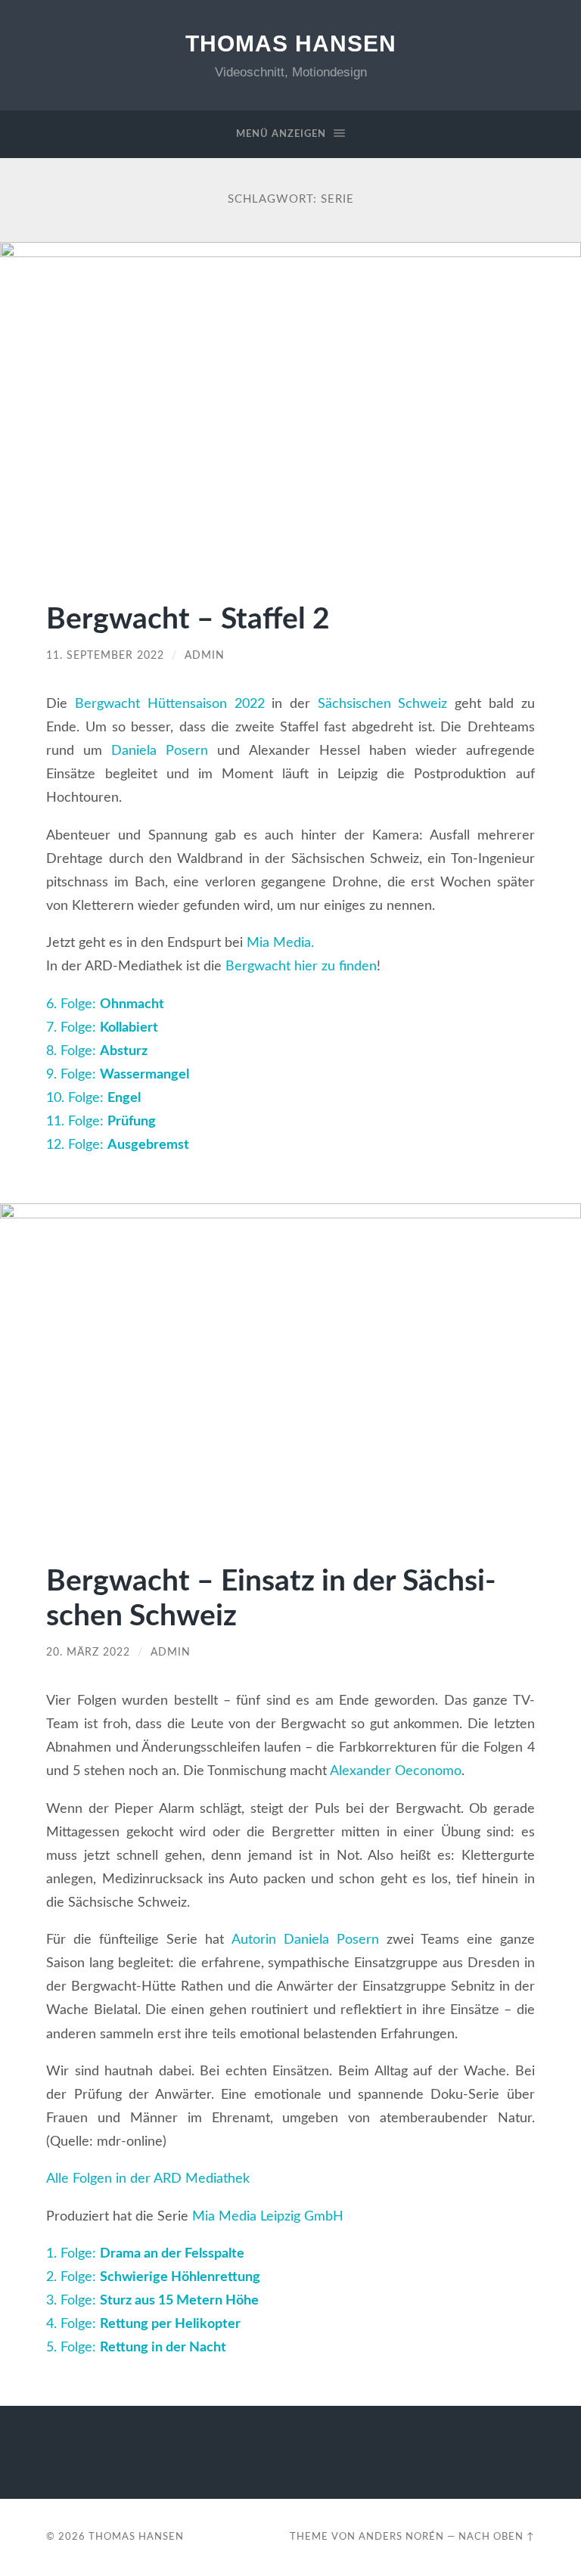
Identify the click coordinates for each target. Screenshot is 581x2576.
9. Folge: (118, 1074)
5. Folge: (136, 2347)
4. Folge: (143, 2324)
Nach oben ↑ (497, 2537)
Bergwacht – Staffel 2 (188, 620)
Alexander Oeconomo (396, 1771)
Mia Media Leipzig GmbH (268, 2216)
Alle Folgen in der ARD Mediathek (148, 2179)
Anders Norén (401, 2537)
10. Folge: (93, 1098)
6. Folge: (105, 1004)
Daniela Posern (160, 751)
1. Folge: (145, 2253)
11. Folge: (101, 1121)
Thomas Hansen (291, 43)
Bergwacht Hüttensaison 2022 (169, 704)
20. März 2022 (88, 1653)
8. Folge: (97, 1051)
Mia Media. (280, 943)
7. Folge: (102, 1027)
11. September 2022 (105, 656)
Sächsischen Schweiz (379, 704)
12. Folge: (118, 1145)
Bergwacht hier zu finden (301, 966)
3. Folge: (152, 2300)
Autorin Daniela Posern (305, 1940)
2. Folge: (153, 2277)
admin (205, 656)
